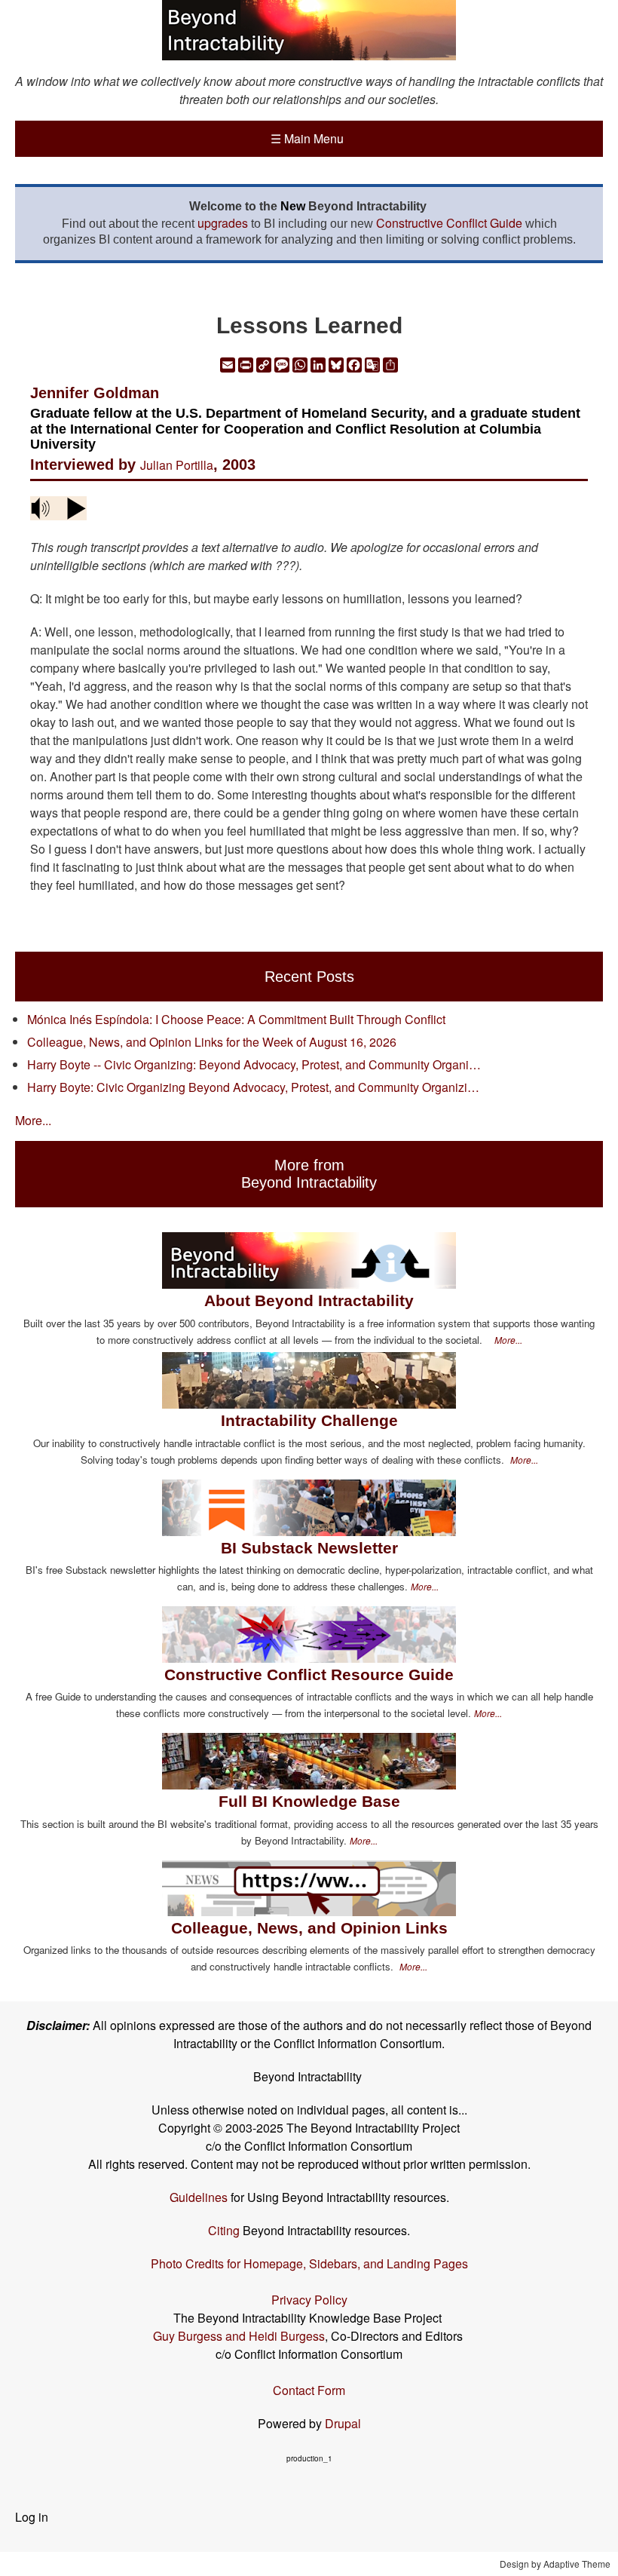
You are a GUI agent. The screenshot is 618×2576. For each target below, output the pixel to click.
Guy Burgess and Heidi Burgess (239, 2336)
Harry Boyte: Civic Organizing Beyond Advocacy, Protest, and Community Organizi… (253, 1087)
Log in (32, 2517)
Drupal (343, 2423)
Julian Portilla (177, 465)
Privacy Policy (309, 2300)
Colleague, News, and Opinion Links (309, 1928)
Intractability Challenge (309, 1420)
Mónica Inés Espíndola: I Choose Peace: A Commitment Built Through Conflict (236, 1019)
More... (33, 1120)
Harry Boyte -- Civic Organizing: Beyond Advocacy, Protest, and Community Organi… (254, 1064)
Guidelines (199, 2197)
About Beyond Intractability (309, 1300)
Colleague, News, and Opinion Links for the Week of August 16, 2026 (212, 1042)
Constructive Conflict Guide (449, 223)
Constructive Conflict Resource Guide (309, 1674)
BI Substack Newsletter (309, 1548)
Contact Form (309, 2390)
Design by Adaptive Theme (555, 2564)
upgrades (223, 223)
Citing (224, 2230)
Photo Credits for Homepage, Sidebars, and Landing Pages (309, 2263)
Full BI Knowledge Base (309, 1801)
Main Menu (307, 138)
